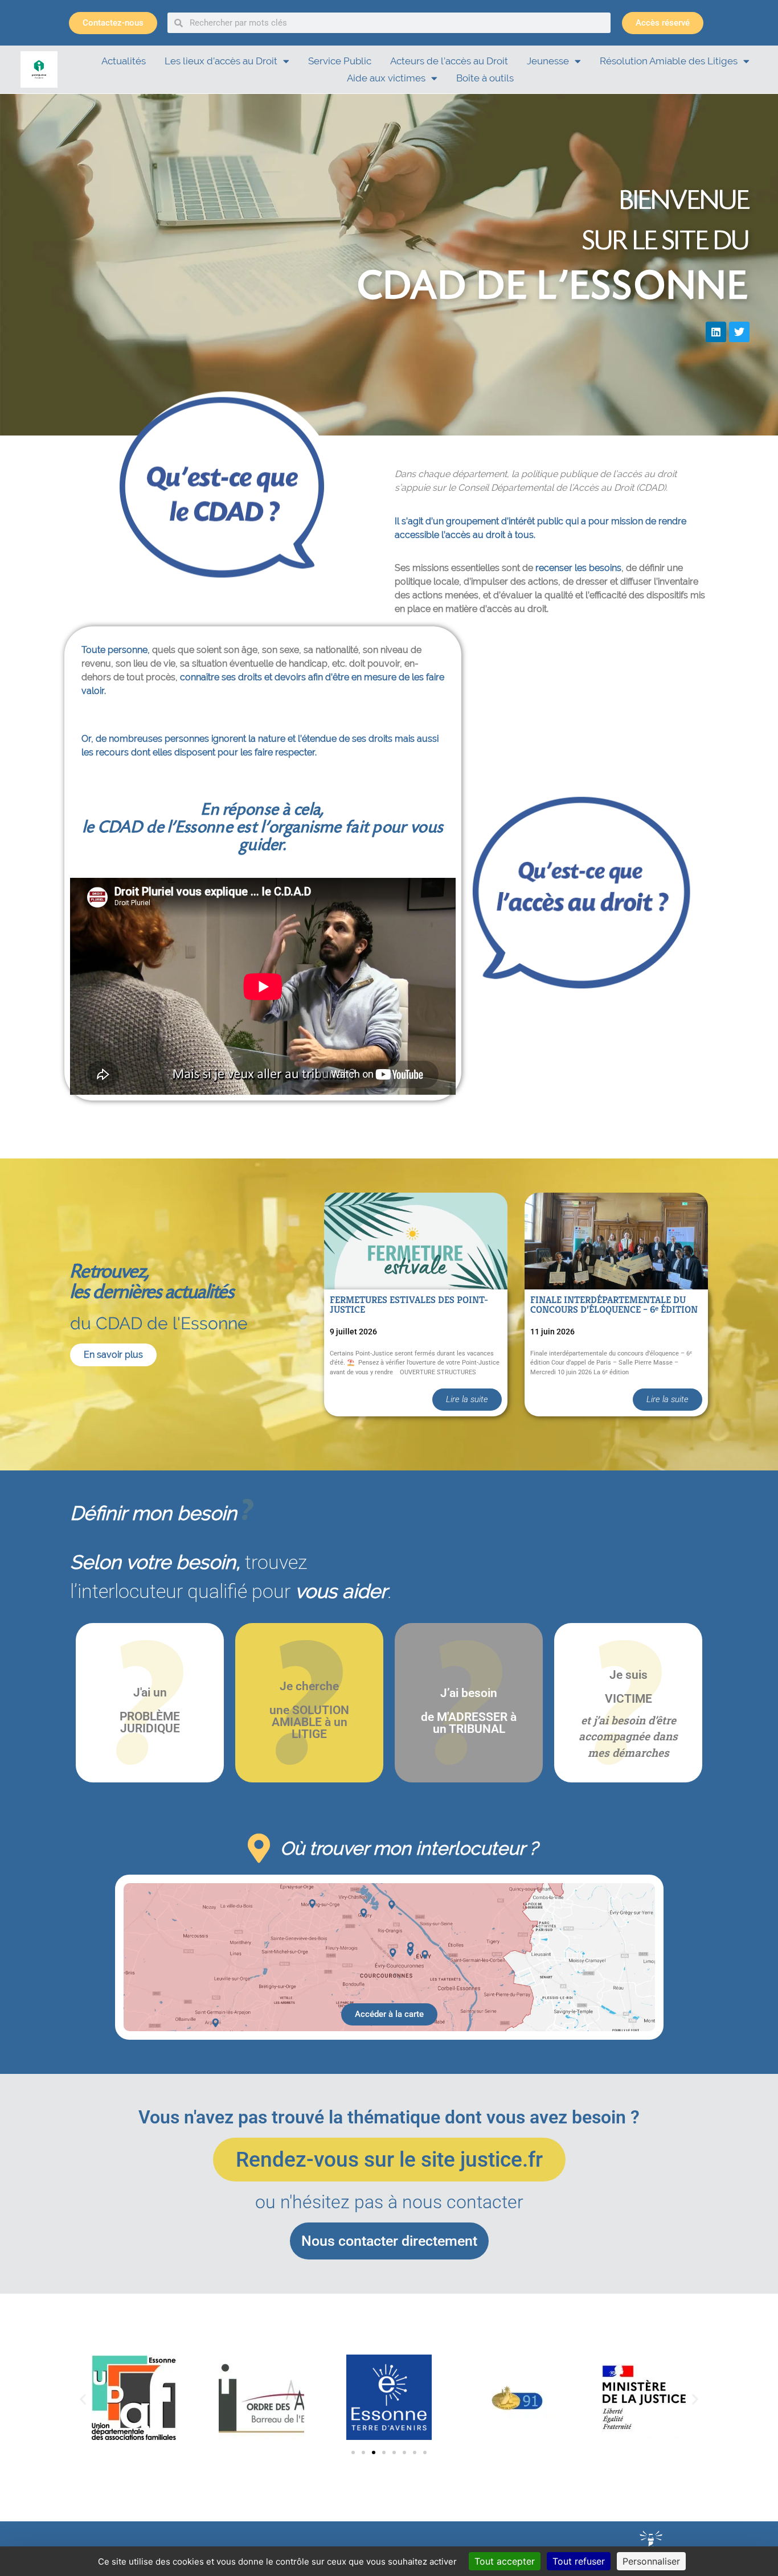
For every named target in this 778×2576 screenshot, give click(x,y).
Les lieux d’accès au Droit (221, 61)
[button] (83, 2399)
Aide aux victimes (386, 78)
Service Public (340, 61)
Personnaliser (651, 2561)
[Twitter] (739, 332)
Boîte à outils (485, 78)
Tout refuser (579, 2561)
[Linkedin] (716, 332)
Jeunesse (548, 61)
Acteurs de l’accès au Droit (449, 61)
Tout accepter (505, 2561)
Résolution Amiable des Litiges (669, 61)
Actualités (124, 61)
